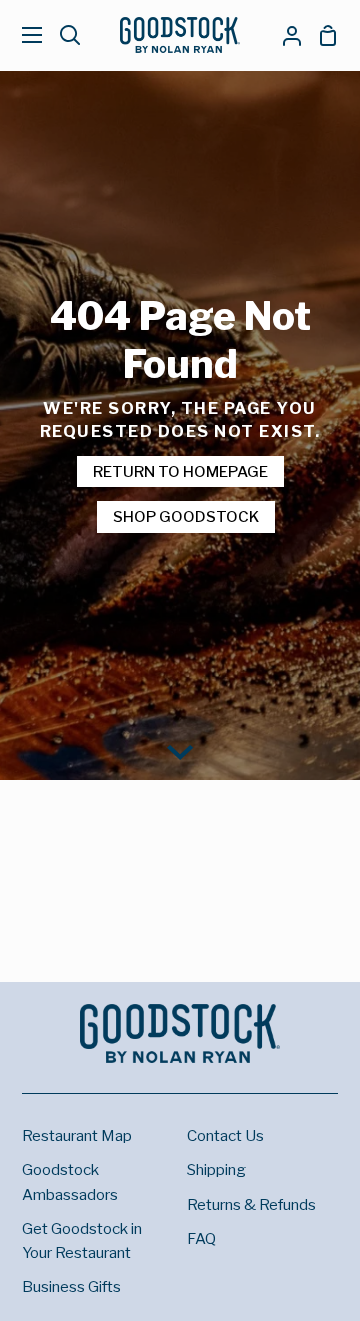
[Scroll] (180, 750)
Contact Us (225, 1135)
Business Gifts (71, 1286)
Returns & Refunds (251, 1204)
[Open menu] (22, 35)
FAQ (201, 1238)
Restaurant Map (77, 1135)
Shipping (216, 1169)
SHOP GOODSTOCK (186, 516)
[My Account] (284, 35)
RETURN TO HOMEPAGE (180, 471)
